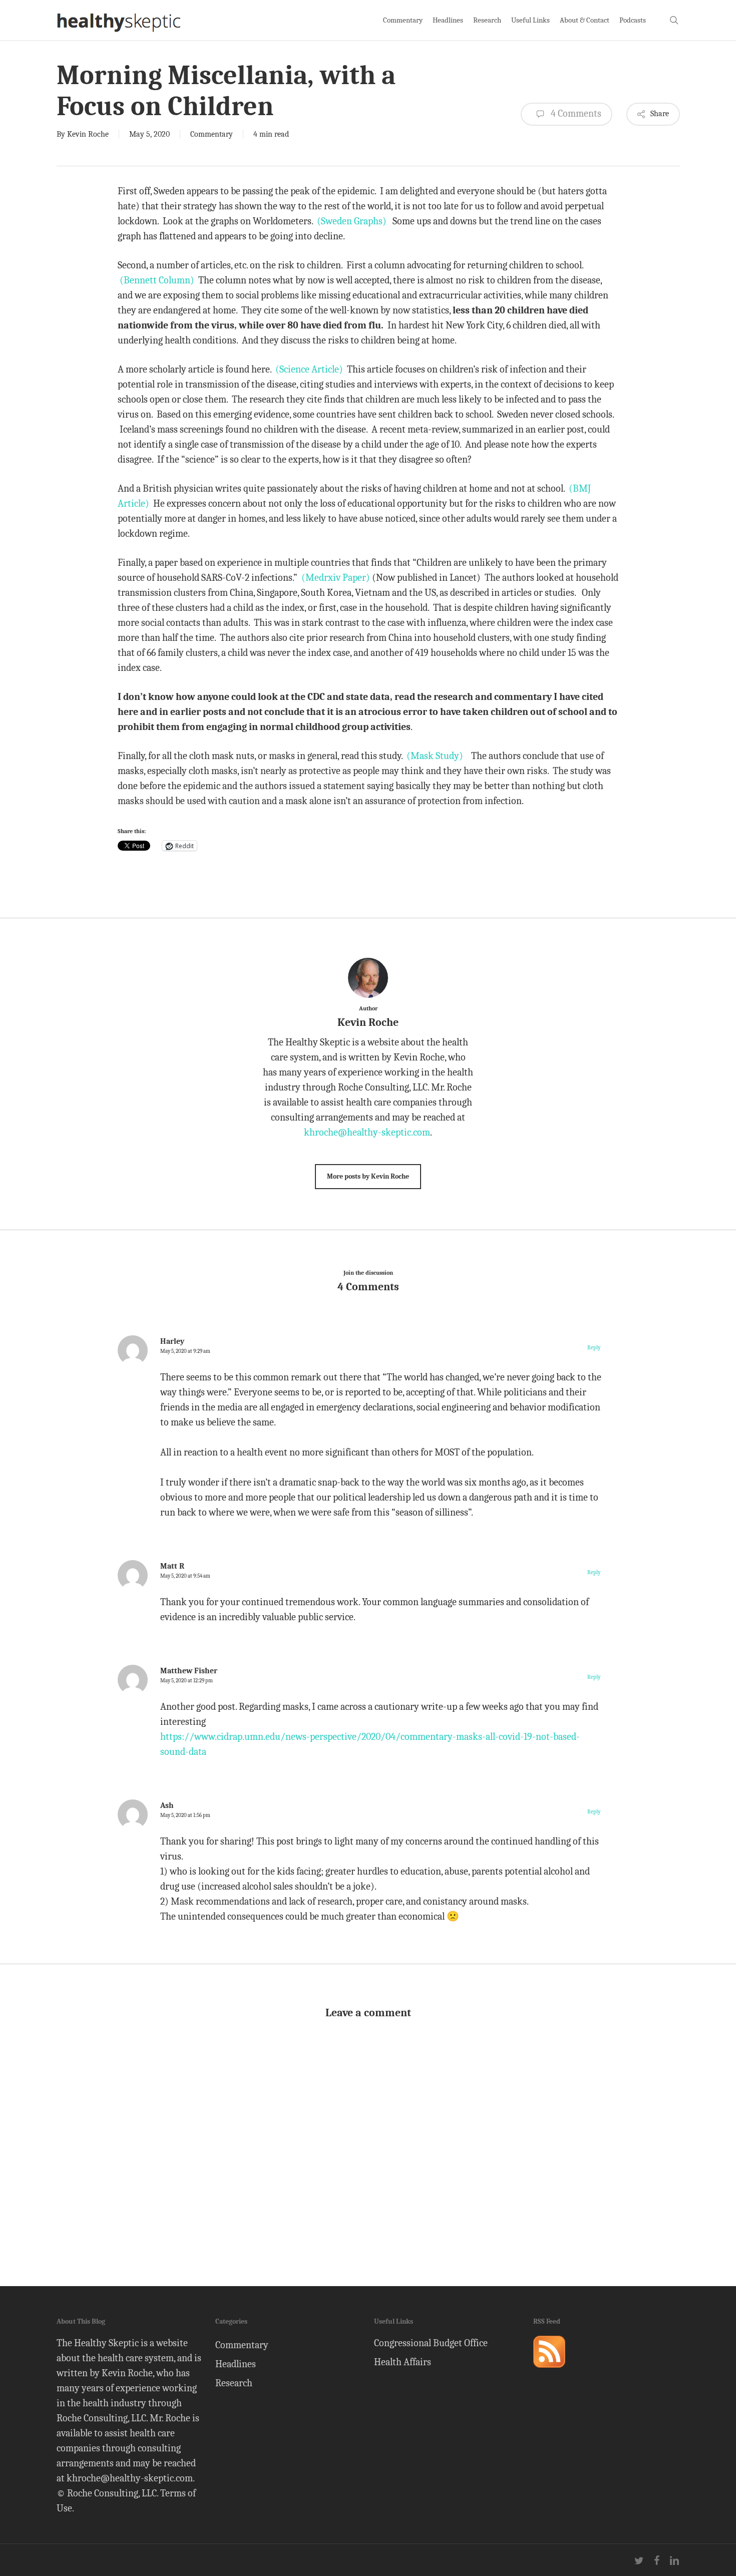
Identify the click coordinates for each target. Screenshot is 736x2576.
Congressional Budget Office (431, 2343)
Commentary (212, 134)
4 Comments (575, 113)
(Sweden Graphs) (352, 221)
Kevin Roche (88, 134)
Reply (594, 1348)
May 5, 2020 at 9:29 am (185, 1351)
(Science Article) (308, 369)
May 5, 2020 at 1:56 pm (185, 1815)
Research (234, 2383)
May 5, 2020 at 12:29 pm (187, 1681)
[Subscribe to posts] (549, 2372)
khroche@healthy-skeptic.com (367, 1132)
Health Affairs (403, 2362)
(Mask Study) (436, 756)
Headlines (236, 2364)
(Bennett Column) (157, 280)
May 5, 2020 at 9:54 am (185, 1576)
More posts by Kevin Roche (368, 1176)
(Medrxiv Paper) (336, 578)
